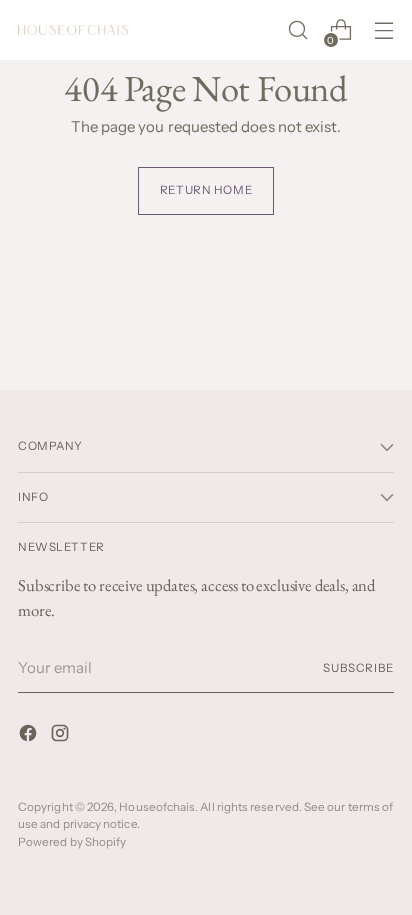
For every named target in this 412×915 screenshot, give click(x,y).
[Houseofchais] (73, 30)
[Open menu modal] (383, 30)
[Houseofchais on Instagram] (62, 736)
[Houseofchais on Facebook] (30, 736)
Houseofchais (157, 807)
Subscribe (358, 668)
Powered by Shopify (72, 842)
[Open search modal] (297, 30)
